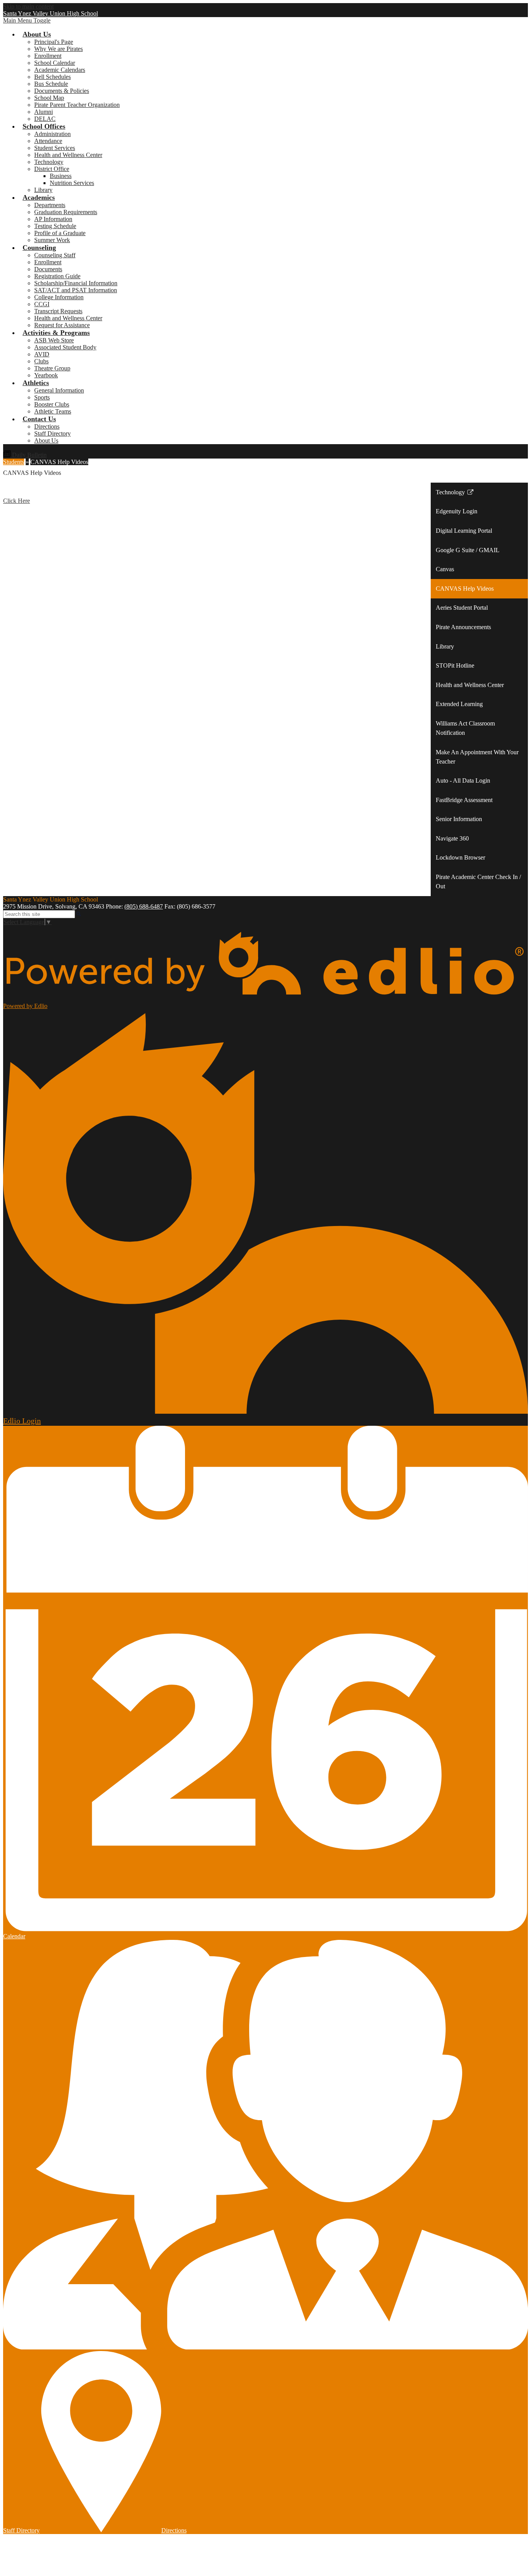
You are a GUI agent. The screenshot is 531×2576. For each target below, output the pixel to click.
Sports (42, 397)
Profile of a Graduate (60, 233)
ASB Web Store (54, 340)
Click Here (17, 501)
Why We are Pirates (59, 49)
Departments (50, 205)
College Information (59, 297)
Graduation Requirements (66, 212)
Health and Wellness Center (68, 155)
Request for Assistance (62, 325)
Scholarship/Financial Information (76, 283)
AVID (42, 354)
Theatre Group (52, 368)
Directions (47, 426)
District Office (52, 169)
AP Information (53, 219)
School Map (49, 98)
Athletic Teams (53, 411)
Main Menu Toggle (27, 20)
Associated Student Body (65, 347)
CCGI (42, 304)
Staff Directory (52, 433)
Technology (49, 162)
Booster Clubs (52, 404)
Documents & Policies (62, 91)
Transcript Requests (58, 311)
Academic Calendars (60, 70)
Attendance (48, 141)
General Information (59, 390)
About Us (46, 440)
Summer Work (52, 240)
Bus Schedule (51, 84)
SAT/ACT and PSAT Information (76, 290)
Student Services (55, 148)
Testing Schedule (55, 226)
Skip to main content (28, 6)
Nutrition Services (72, 183)
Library (43, 190)
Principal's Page (54, 42)
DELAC (45, 119)
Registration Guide (57, 276)
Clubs (41, 361)
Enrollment (48, 56)
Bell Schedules (52, 77)
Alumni (44, 112)
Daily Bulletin (29, 455)
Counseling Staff (55, 255)
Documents (48, 269)
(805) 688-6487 (144, 906)
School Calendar (55, 63)
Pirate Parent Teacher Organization (77, 105)
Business (61, 176)
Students (14, 462)
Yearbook (46, 375)
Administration (52, 134)
